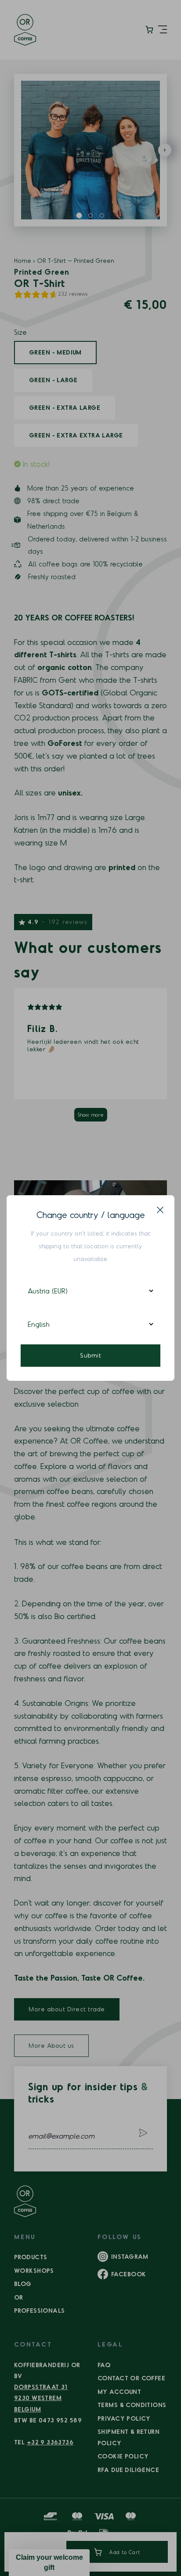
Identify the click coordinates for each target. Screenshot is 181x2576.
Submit (90, 1355)
